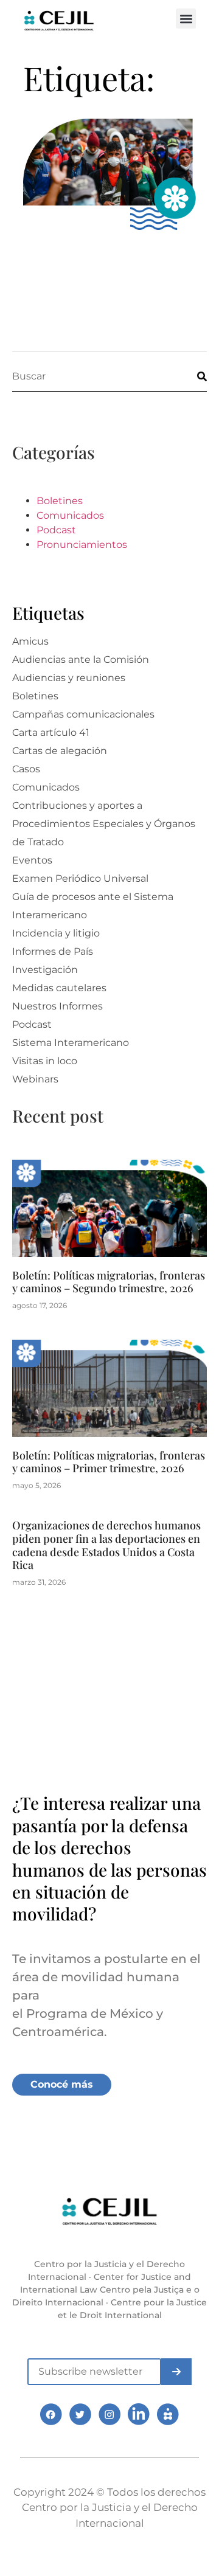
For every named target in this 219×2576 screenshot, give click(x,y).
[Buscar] (192, 376)
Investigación (45, 970)
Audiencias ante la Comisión (81, 660)
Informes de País (53, 951)
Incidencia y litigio (56, 933)
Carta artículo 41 (51, 732)
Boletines (60, 501)
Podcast (56, 530)
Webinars (35, 1079)
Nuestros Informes (57, 1006)
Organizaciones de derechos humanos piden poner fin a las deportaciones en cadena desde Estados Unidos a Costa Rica (106, 1545)
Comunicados (70, 515)
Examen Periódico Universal (80, 878)
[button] (186, 19)
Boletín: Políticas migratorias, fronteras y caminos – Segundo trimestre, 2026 (109, 1282)
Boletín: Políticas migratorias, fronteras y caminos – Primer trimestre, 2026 (109, 1462)
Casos (26, 769)
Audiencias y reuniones (69, 678)
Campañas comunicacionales (83, 714)
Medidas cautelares (59, 988)
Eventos (32, 860)
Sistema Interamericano (71, 1043)
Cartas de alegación (60, 751)
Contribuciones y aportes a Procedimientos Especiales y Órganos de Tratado (104, 824)
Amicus (30, 641)
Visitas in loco (45, 1061)
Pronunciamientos (82, 545)
